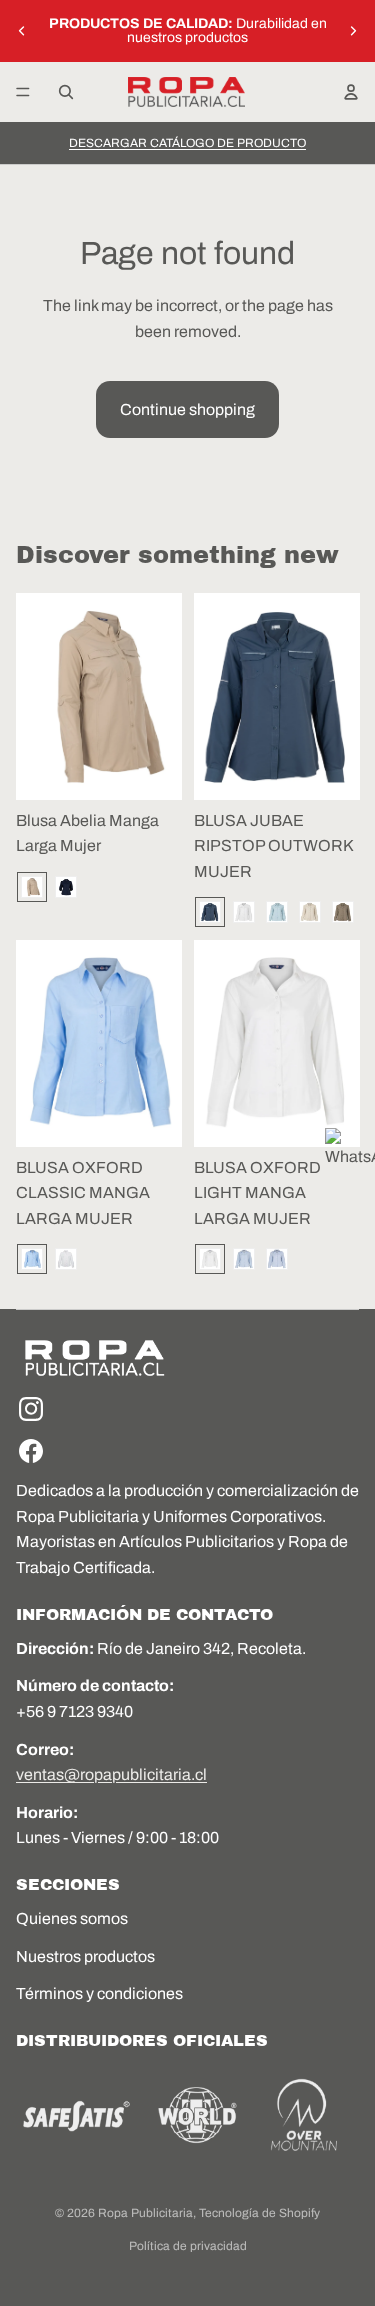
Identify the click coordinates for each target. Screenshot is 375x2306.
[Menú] (23, 92)
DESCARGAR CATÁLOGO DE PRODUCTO (187, 143)
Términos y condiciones (99, 1993)
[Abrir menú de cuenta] (351, 92)
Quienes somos (72, 1918)
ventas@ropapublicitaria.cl (111, 1774)
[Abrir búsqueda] (66, 92)
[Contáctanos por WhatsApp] (350, 1153)
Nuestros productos (85, 1956)
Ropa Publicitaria (145, 2213)
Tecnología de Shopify (259, 2213)
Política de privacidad (188, 2246)
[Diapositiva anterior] (22, 31)
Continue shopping (187, 409)
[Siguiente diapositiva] (353, 31)
